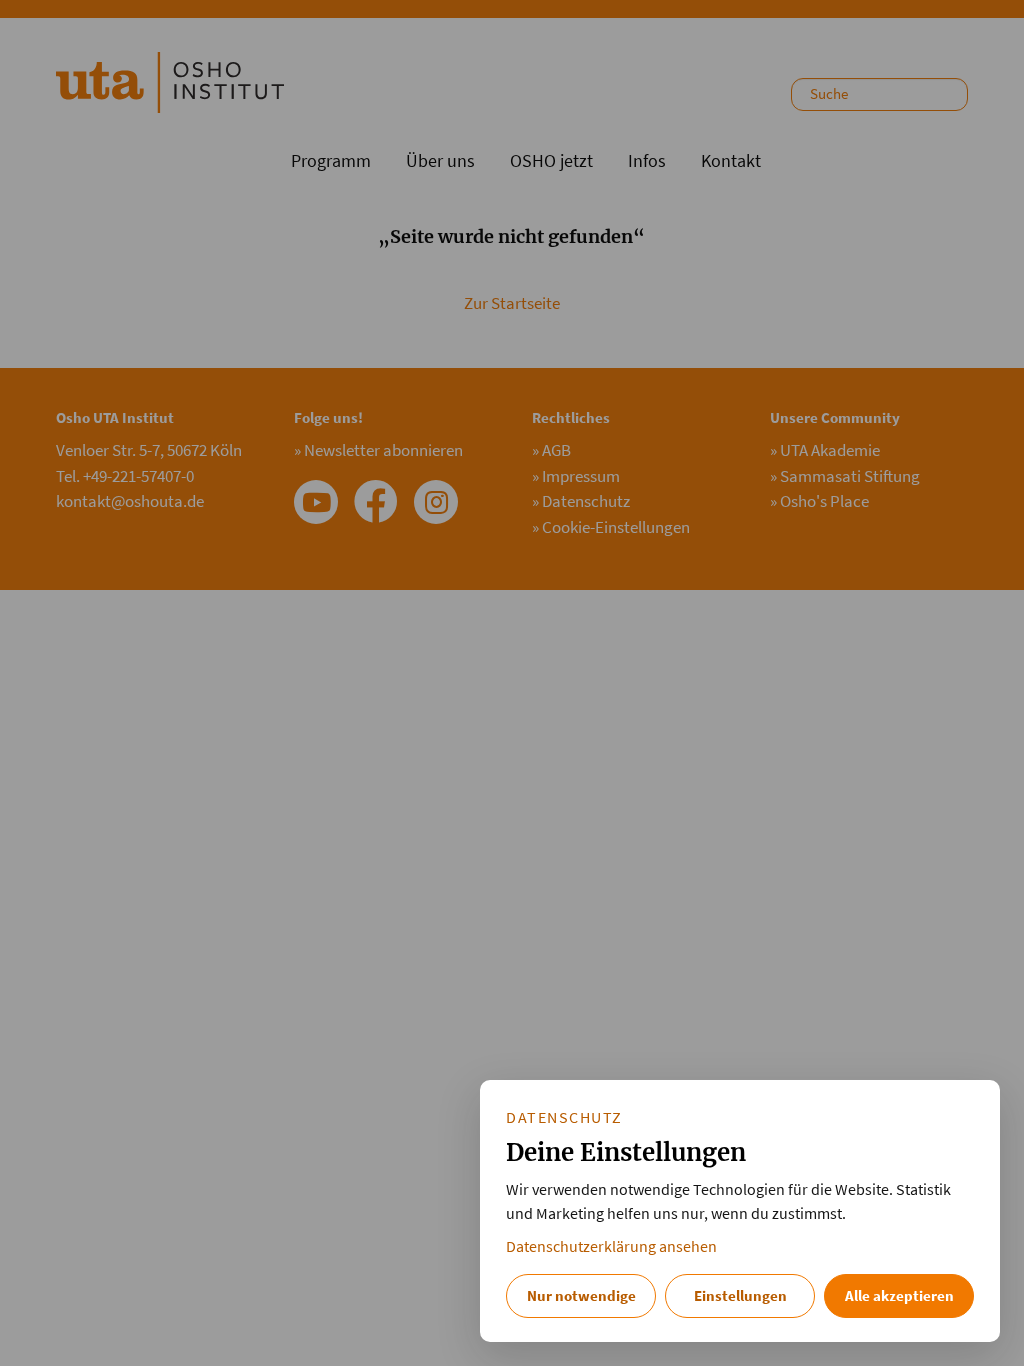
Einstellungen (740, 1295)
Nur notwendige (581, 1295)
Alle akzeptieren (899, 1295)
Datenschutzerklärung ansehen (611, 1246)
